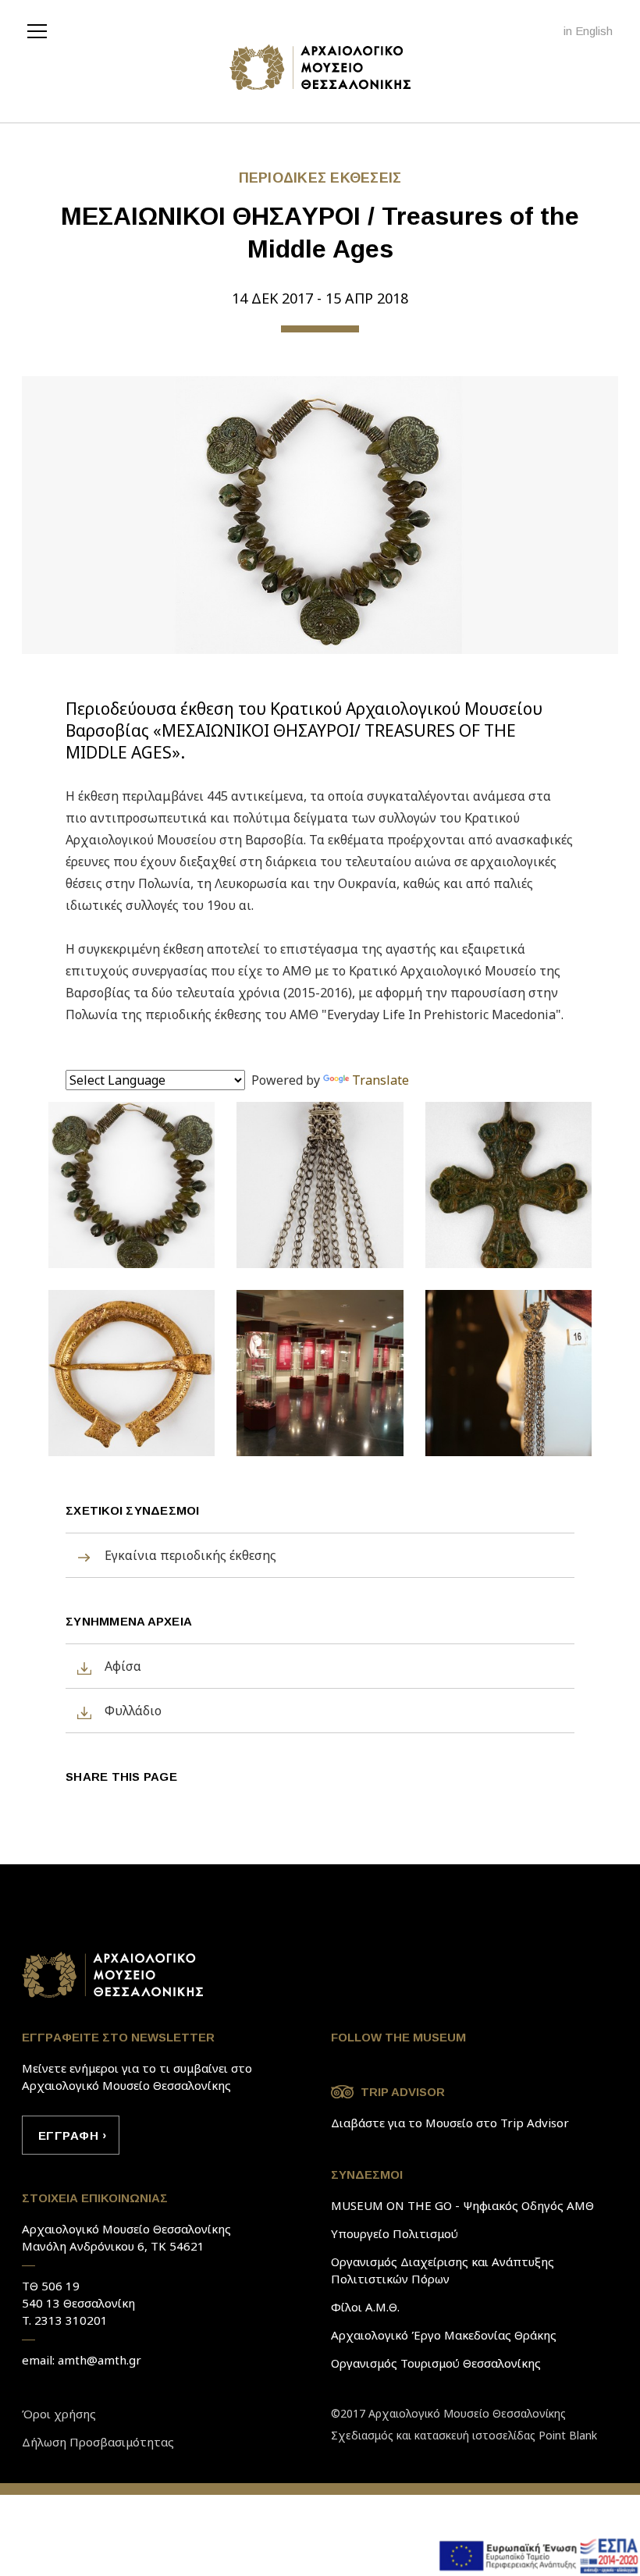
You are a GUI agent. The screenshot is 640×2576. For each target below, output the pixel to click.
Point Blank (568, 2435)
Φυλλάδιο (133, 1711)
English (594, 31)
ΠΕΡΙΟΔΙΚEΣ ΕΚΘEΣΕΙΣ (320, 178)
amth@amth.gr (100, 2360)
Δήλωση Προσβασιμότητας (98, 2442)
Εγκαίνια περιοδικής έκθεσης (190, 1555)
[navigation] (41, 30)
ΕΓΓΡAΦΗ (68, 2135)
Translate (380, 1080)
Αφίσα (123, 1666)
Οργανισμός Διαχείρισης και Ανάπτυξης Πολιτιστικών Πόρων (443, 2270)
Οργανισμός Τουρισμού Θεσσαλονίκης (436, 2363)
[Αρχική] (320, 67)
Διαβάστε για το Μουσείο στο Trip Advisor (450, 2123)
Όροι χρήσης (59, 2414)
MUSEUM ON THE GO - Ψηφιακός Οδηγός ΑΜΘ (462, 2205)
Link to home (114, 1975)
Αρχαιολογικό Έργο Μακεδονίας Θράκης (444, 2335)
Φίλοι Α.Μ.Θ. (365, 2307)
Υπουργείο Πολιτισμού (395, 2233)
